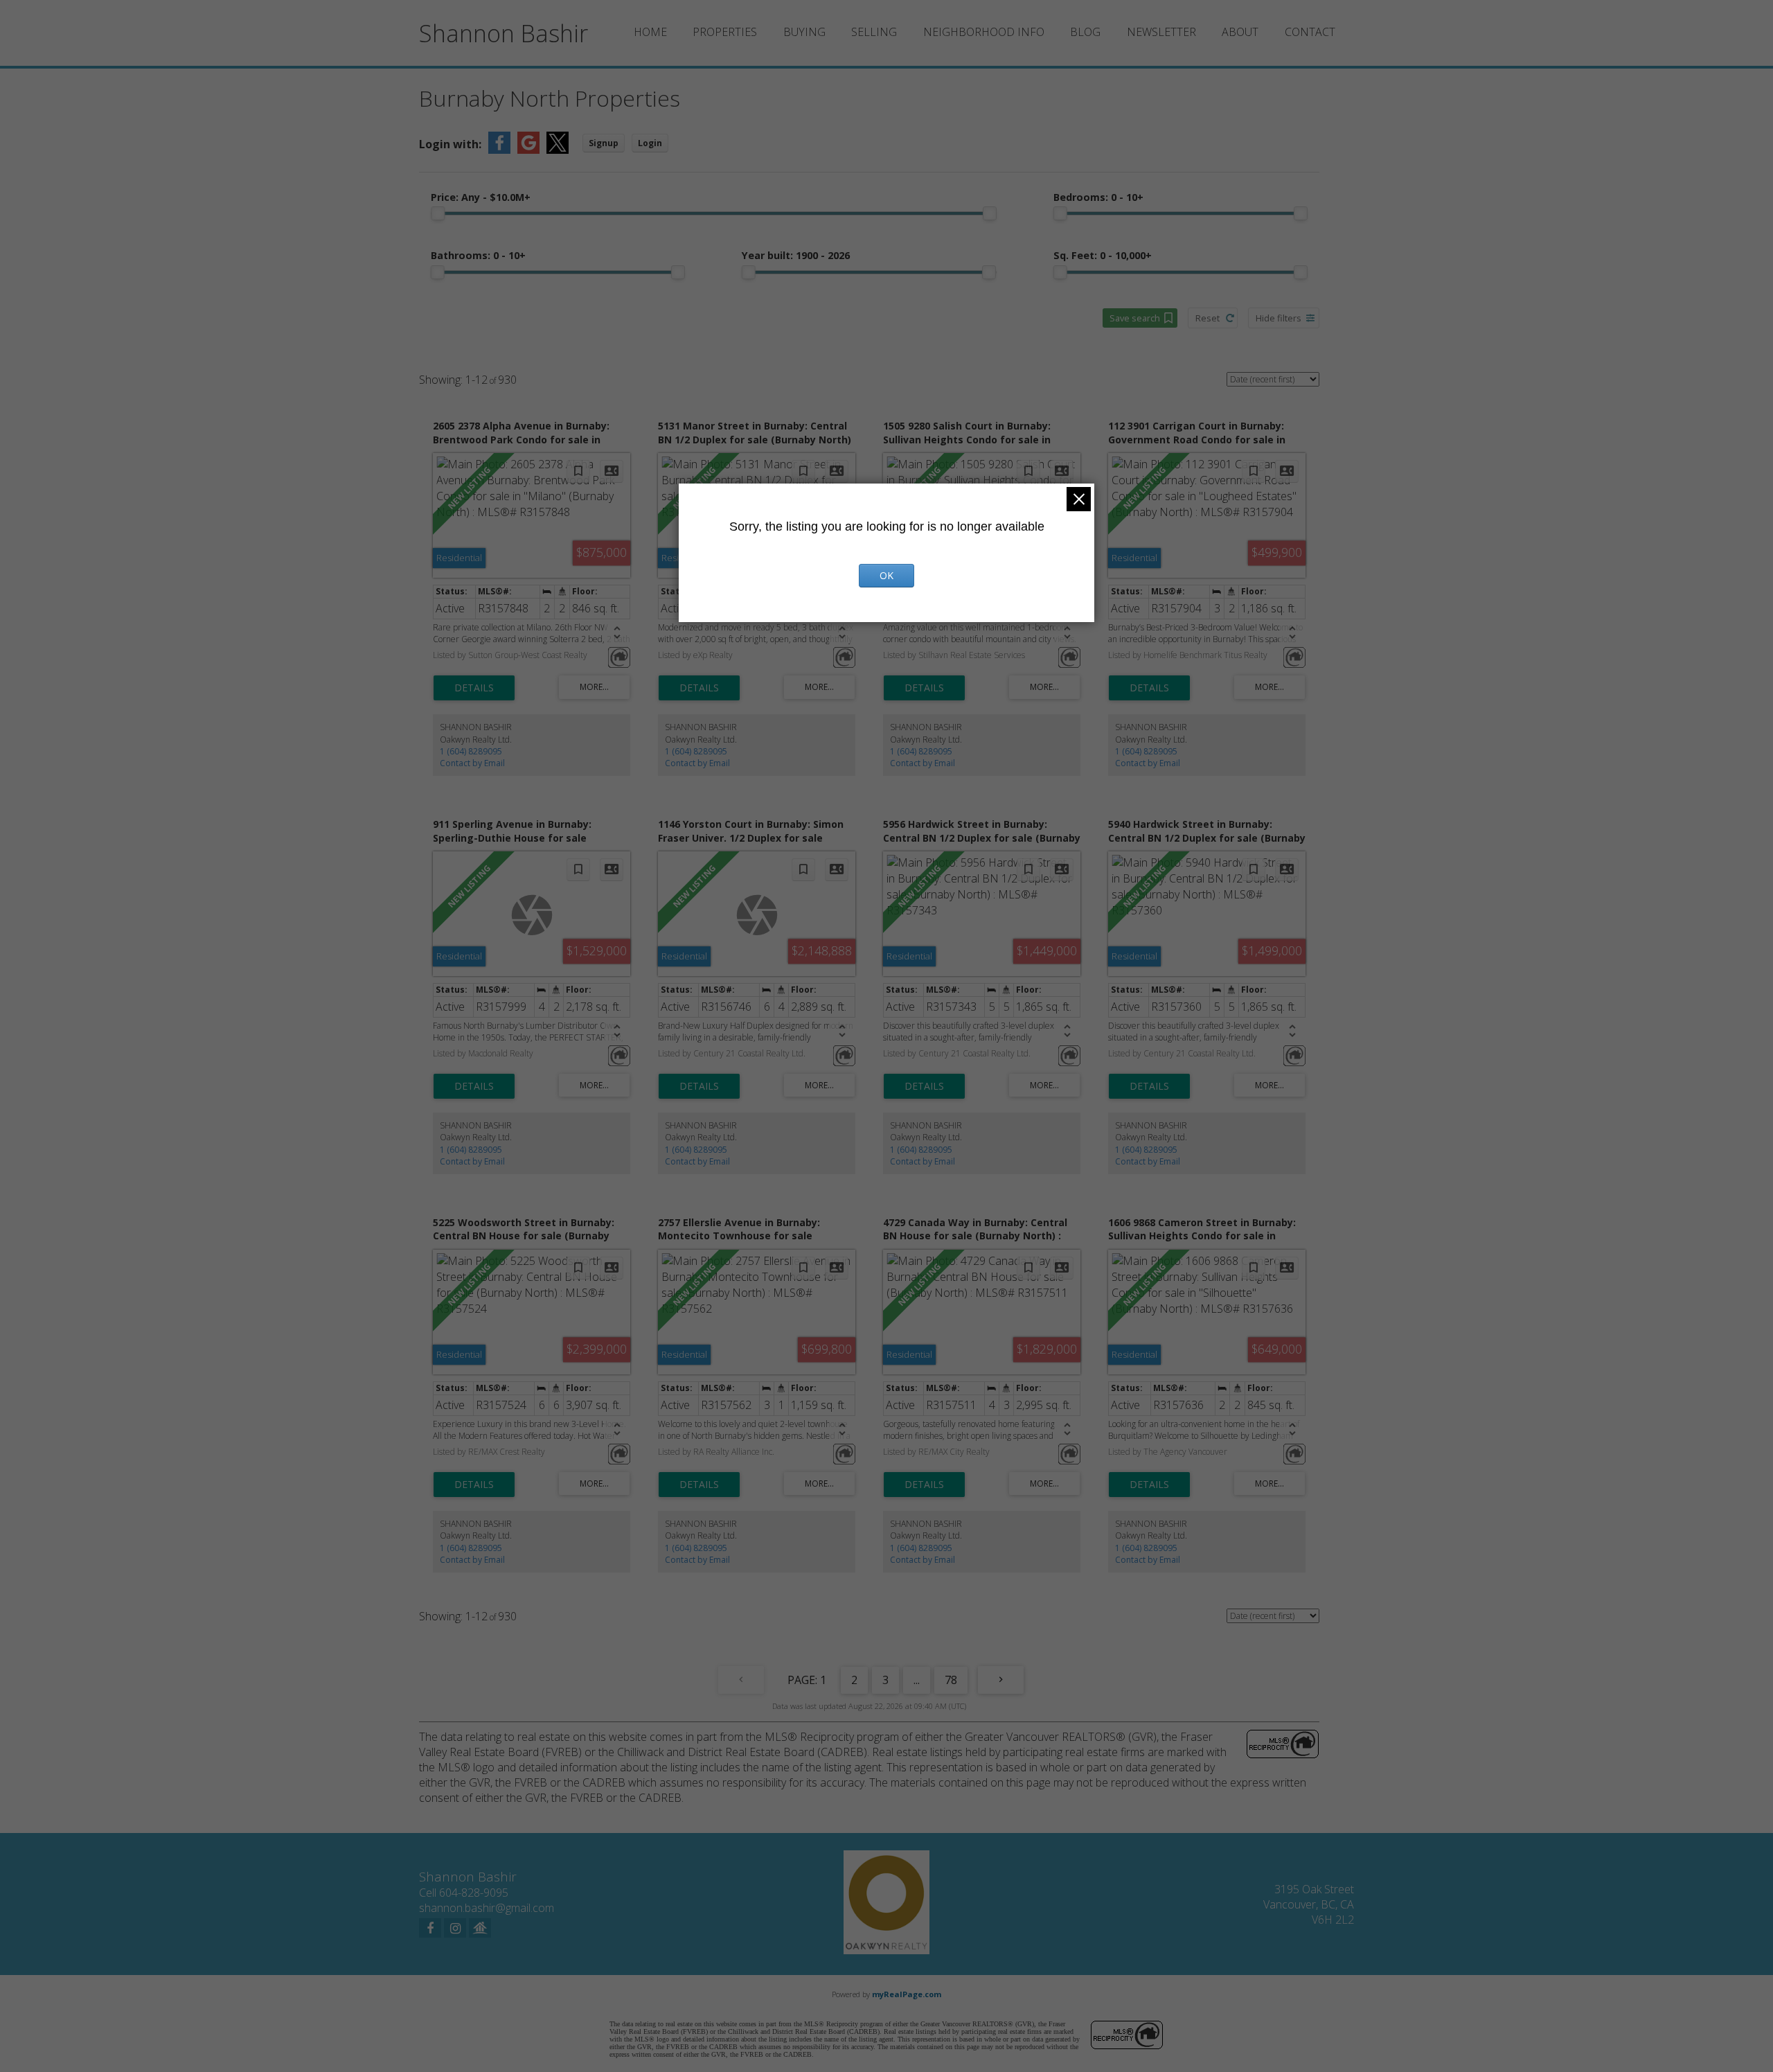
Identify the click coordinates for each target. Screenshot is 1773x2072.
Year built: (796, 255)
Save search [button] (1135, 318)
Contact (1310, 32)
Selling (874, 32)
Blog (1085, 32)
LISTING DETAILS (474, 688)
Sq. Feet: (1103, 255)
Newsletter (1161, 32)
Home (650, 32)
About (1240, 32)
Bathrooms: (478, 255)
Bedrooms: (1098, 197)
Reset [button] (1208, 318)
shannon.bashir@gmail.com (487, 1908)
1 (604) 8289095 (471, 751)
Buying (804, 32)
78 (951, 1680)
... (917, 1680)
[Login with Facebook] (499, 150)
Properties (725, 32)
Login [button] (650, 143)
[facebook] (430, 1928)
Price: (481, 197)
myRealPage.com (907, 1994)
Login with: (450, 144)
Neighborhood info (984, 32)
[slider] (438, 213)
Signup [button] (604, 143)
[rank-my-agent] (480, 1928)
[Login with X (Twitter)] (558, 150)
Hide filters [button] (1278, 318)
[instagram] (455, 1928)
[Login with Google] (528, 150)
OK (886, 575)
